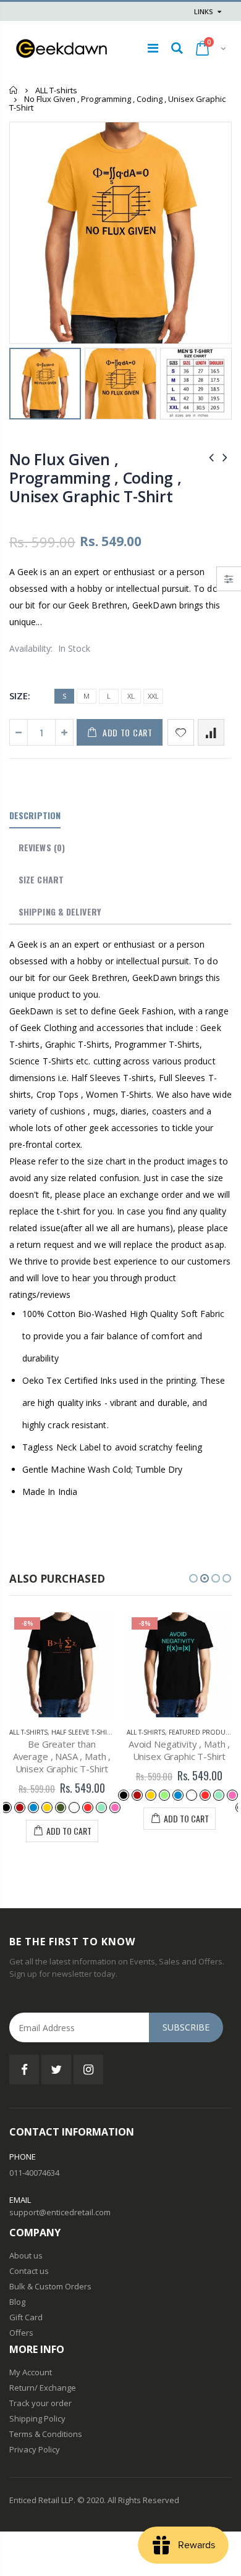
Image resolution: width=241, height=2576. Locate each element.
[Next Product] (225, 457)
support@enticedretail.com (60, 2212)
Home (14, 90)
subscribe (186, 2027)
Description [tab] (35, 815)
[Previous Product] (211, 457)
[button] (193, 1578)
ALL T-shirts (56, 90)
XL (131, 696)
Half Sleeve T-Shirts (85, 1732)
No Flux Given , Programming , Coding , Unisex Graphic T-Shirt (95, 478)
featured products (203, 1732)
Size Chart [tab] (41, 879)
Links (204, 11)
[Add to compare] (211, 732)
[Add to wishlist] (181, 732)
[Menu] (153, 48)
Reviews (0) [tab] (42, 847)
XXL (153, 696)
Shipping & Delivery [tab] (60, 911)
